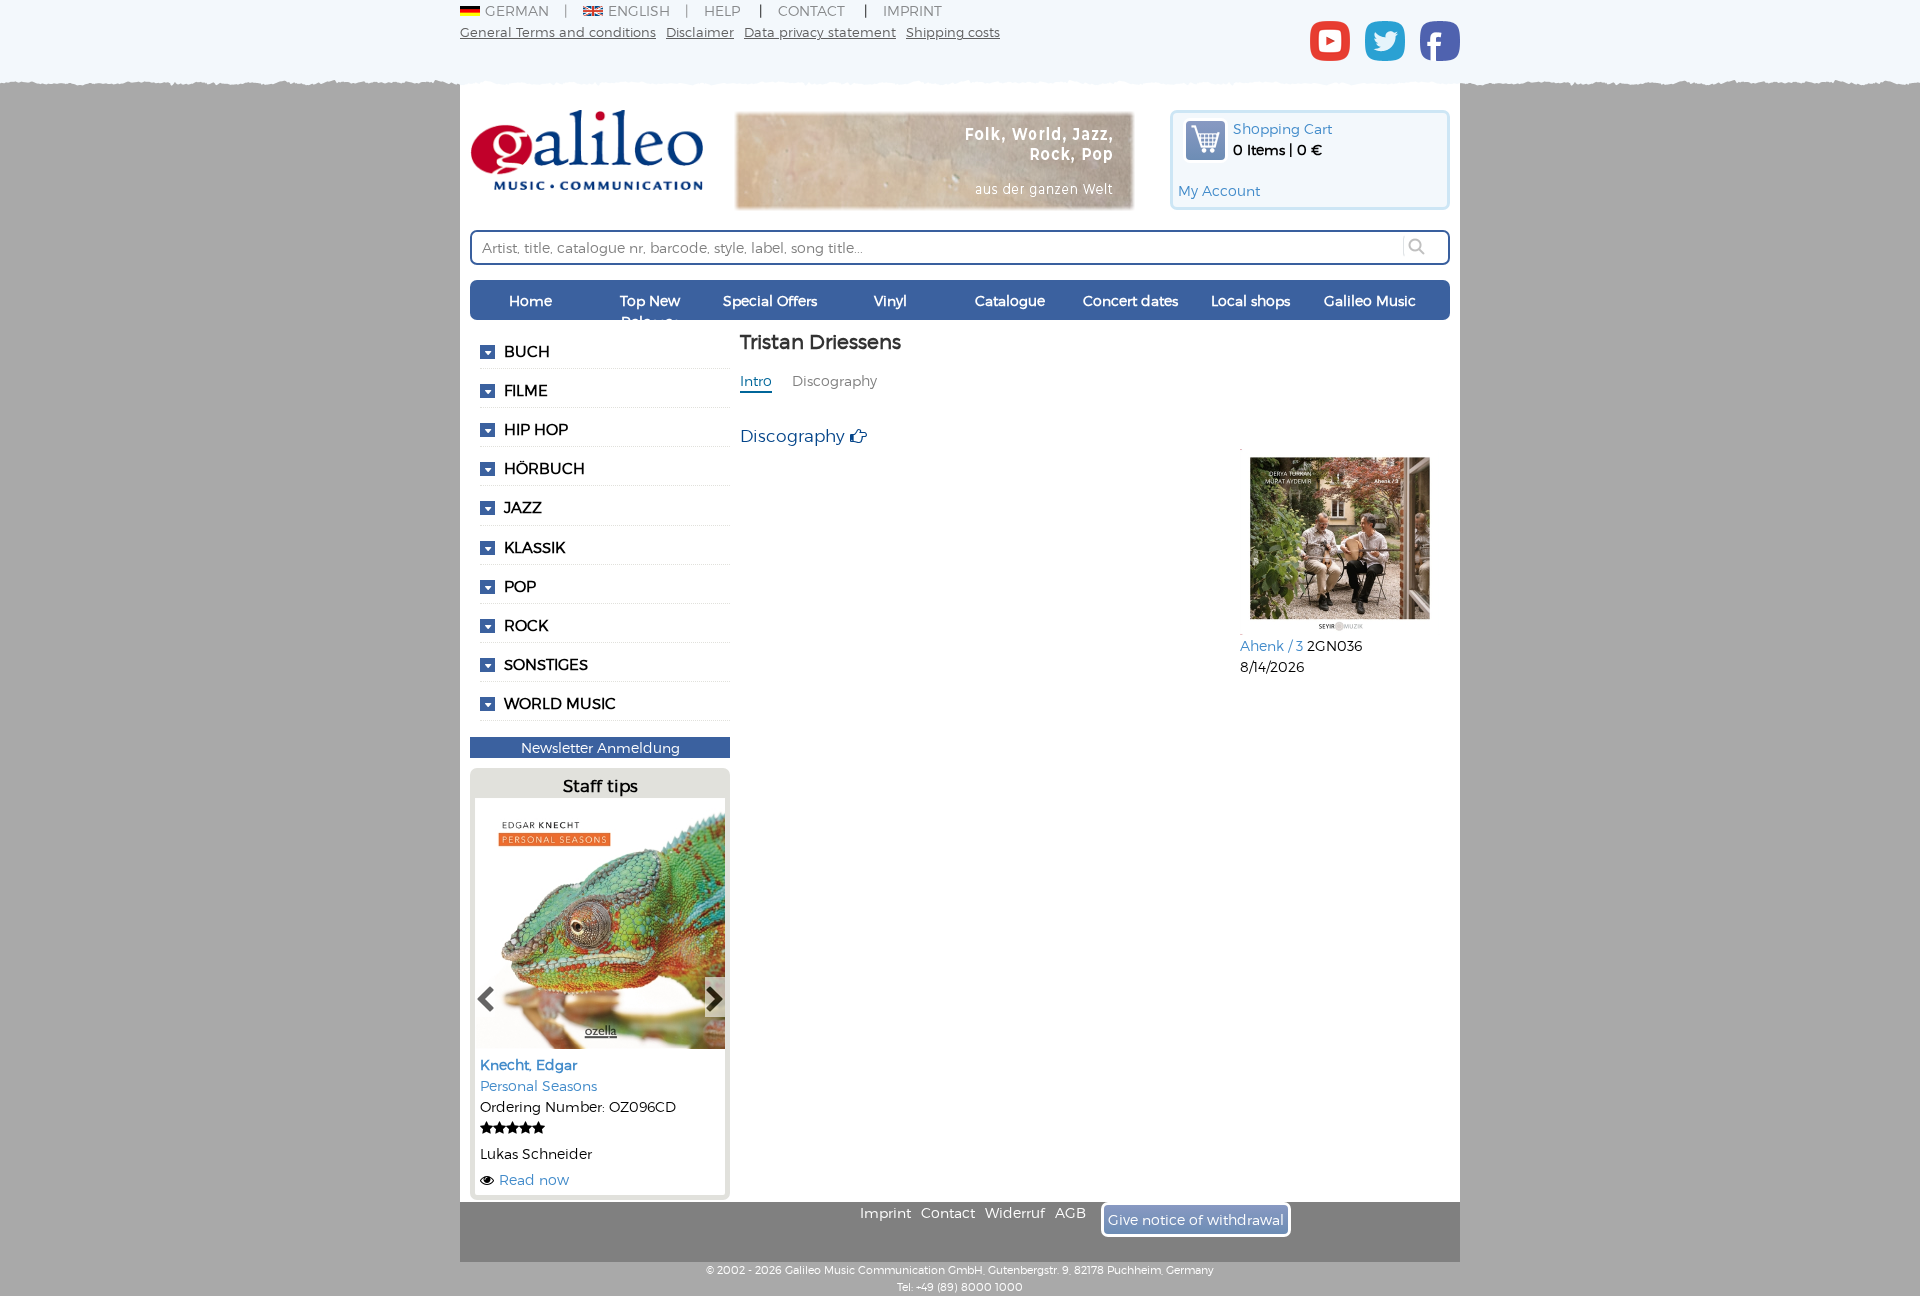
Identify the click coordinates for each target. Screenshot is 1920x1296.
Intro (756, 380)
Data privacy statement (820, 31)
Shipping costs (953, 31)
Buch (527, 351)
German (517, 10)
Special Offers (770, 300)
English (639, 10)
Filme (526, 390)
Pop (520, 586)
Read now (534, 1179)
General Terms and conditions (558, 31)
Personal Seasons (538, 1085)
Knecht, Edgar (528, 1064)
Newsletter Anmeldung (600, 747)
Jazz (523, 507)
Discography (834, 380)
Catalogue (1010, 300)
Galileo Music (1370, 300)
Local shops (1250, 300)
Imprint (912, 10)
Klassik (534, 547)
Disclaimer (700, 31)
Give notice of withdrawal (1196, 1219)
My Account (1219, 190)
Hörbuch (544, 468)
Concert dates (1130, 300)
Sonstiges (546, 664)
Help (722, 10)
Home (530, 300)
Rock (526, 625)
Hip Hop (536, 429)
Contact (811, 10)
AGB (1070, 1212)
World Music (560, 703)
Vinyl (890, 300)
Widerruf (1015, 1212)
